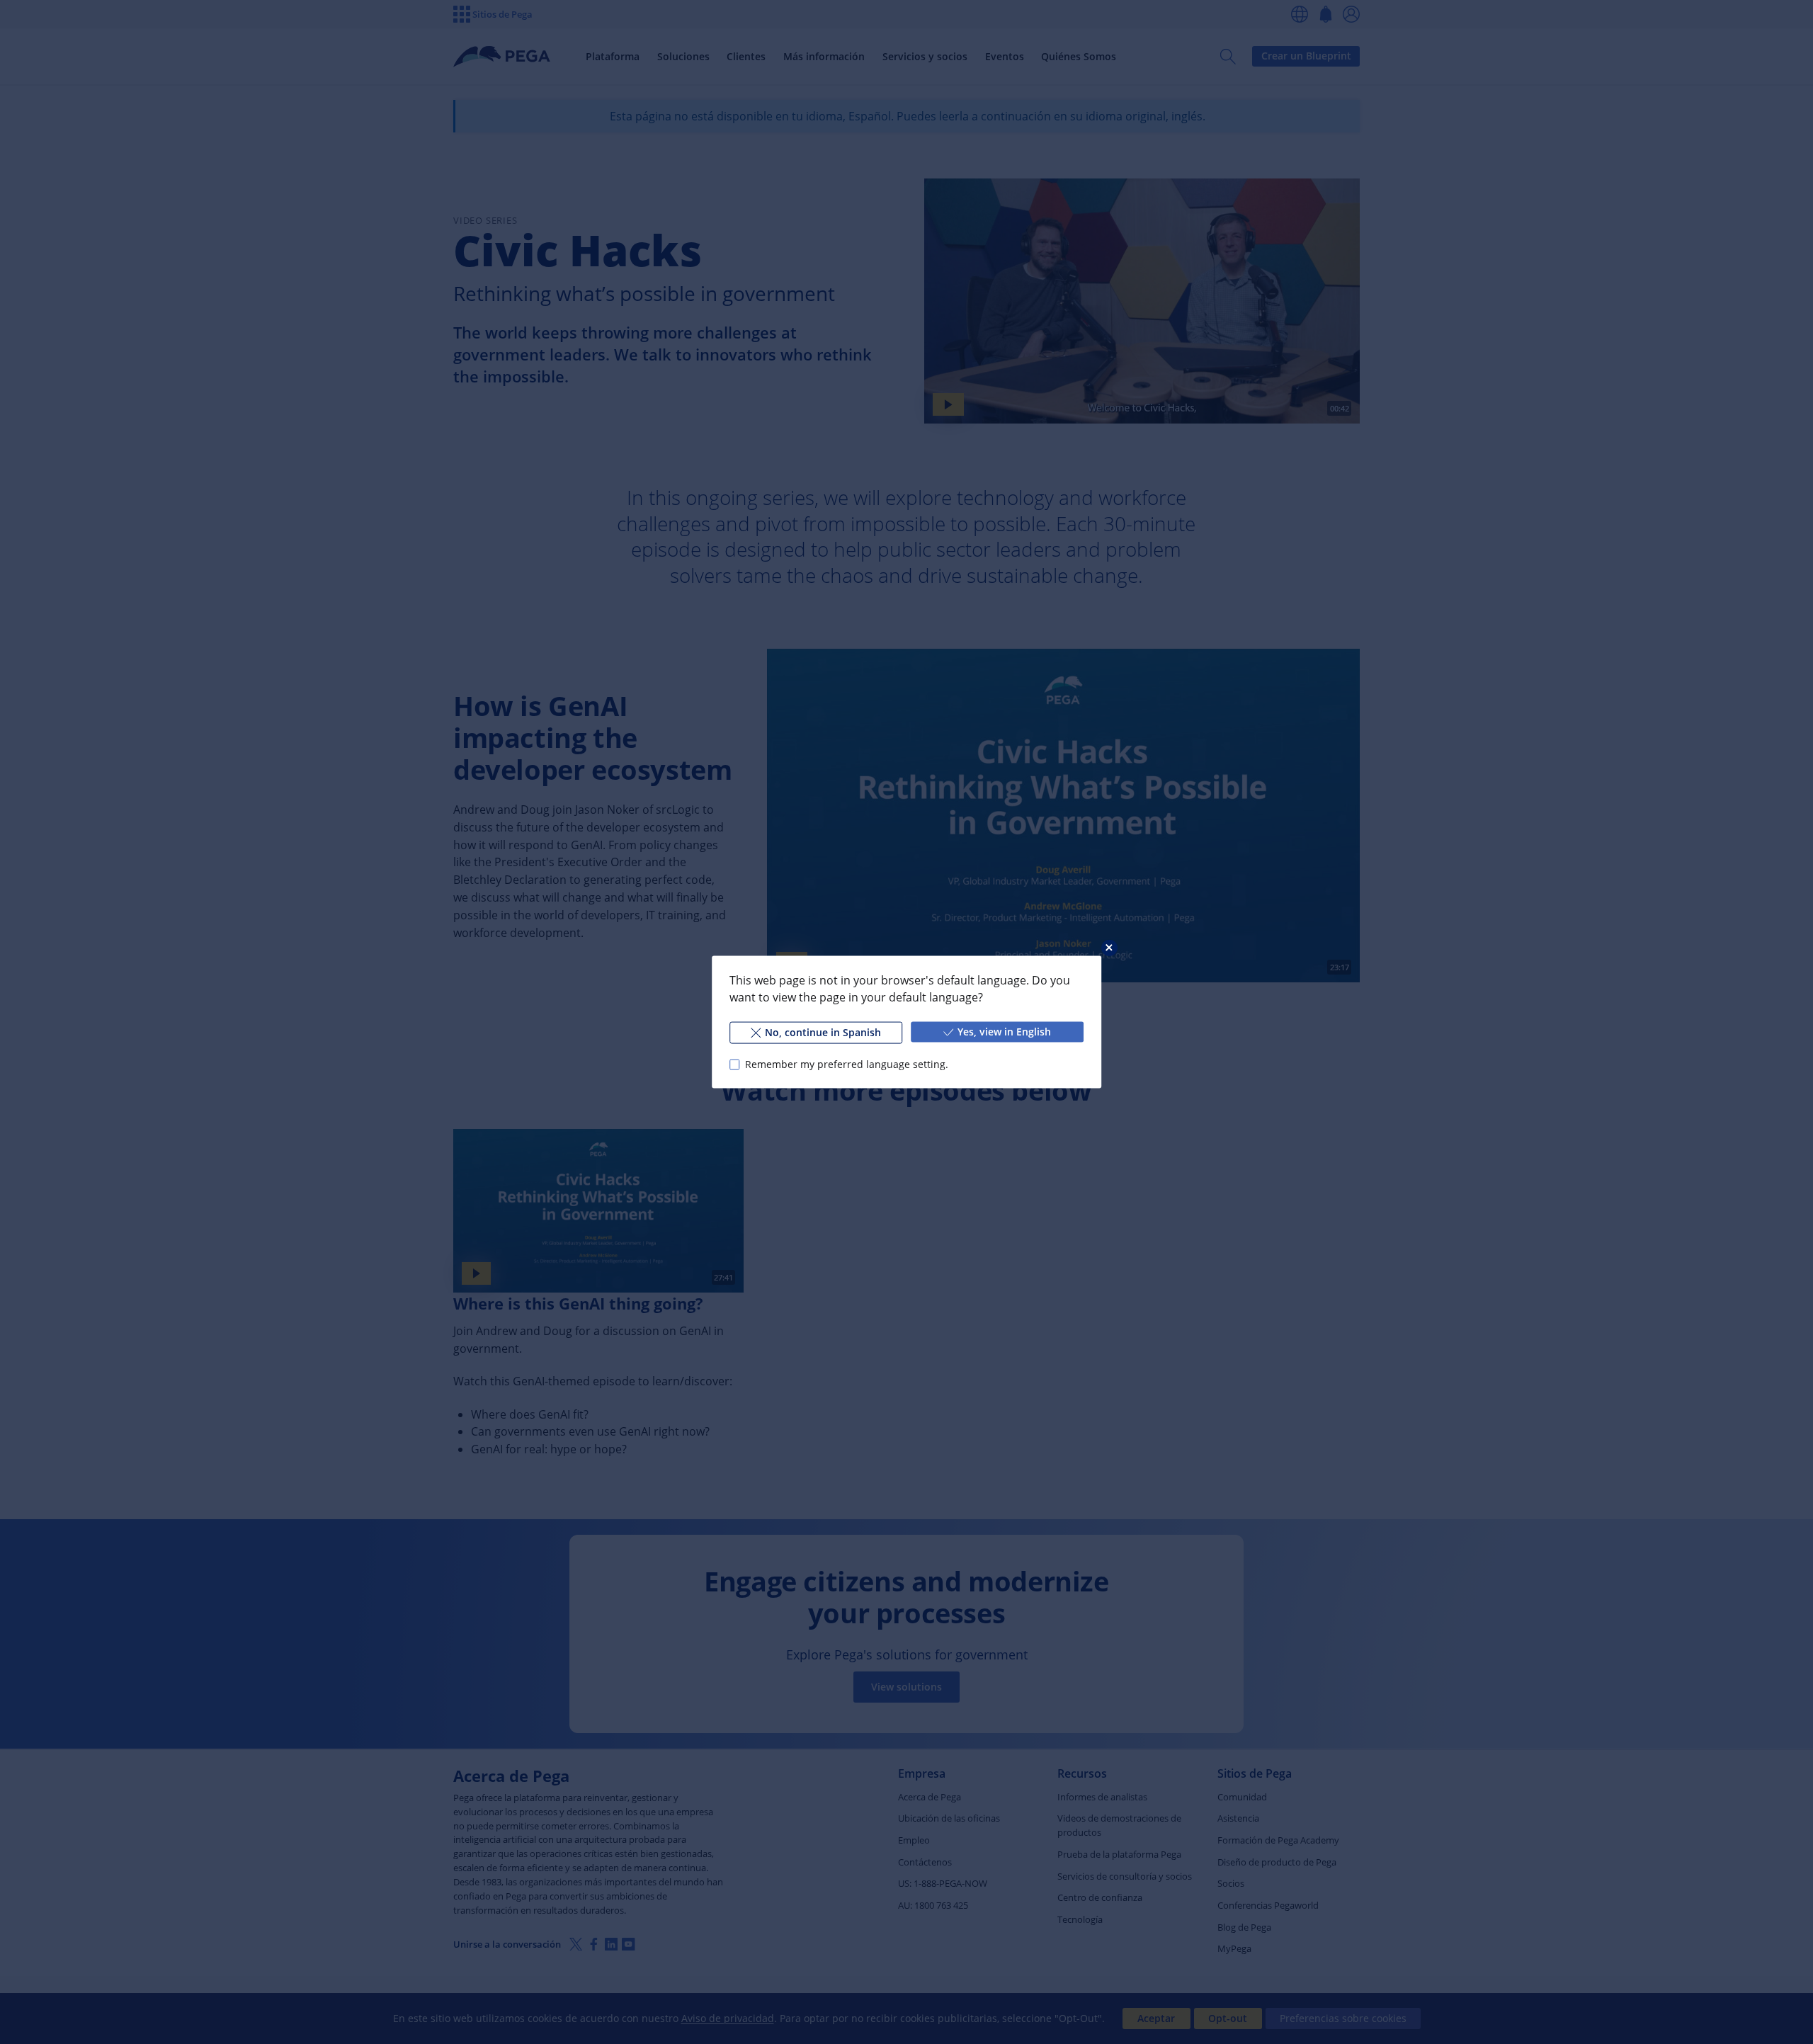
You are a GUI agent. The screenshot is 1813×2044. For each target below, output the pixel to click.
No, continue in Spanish (823, 1032)
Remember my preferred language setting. (847, 1064)
